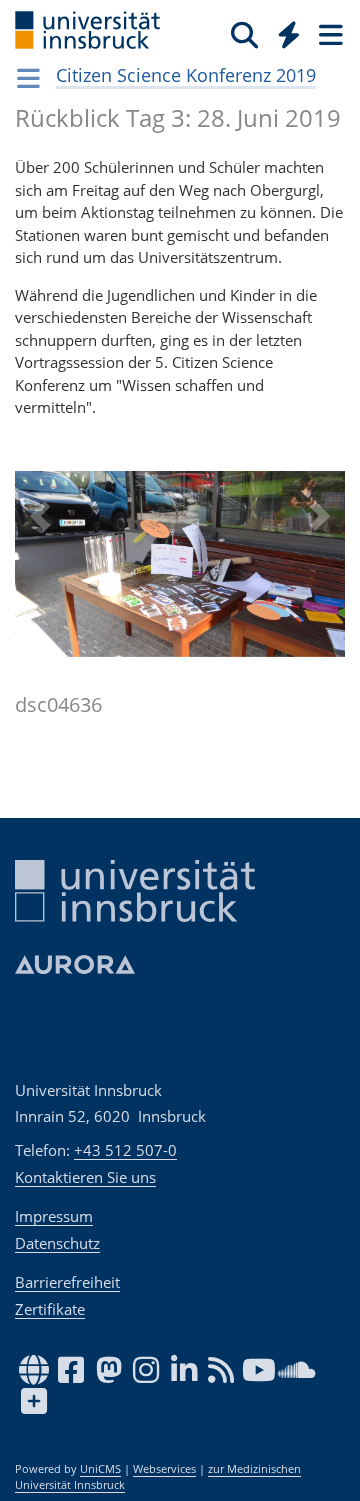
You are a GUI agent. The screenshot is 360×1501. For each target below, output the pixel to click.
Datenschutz (57, 1243)
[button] (40, 622)
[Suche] (244, 34)
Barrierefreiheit (67, 1282)
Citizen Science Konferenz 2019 (186, 75)
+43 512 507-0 (125, 1150)
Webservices (164, 1469)
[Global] (283, 31)
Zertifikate (50, 1309)
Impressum (54, 1216)
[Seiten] (329, 34)
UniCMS (100, 1469)
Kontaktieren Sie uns (85, 1177)
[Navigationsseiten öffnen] (28, 78)
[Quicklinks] (289, 34)
